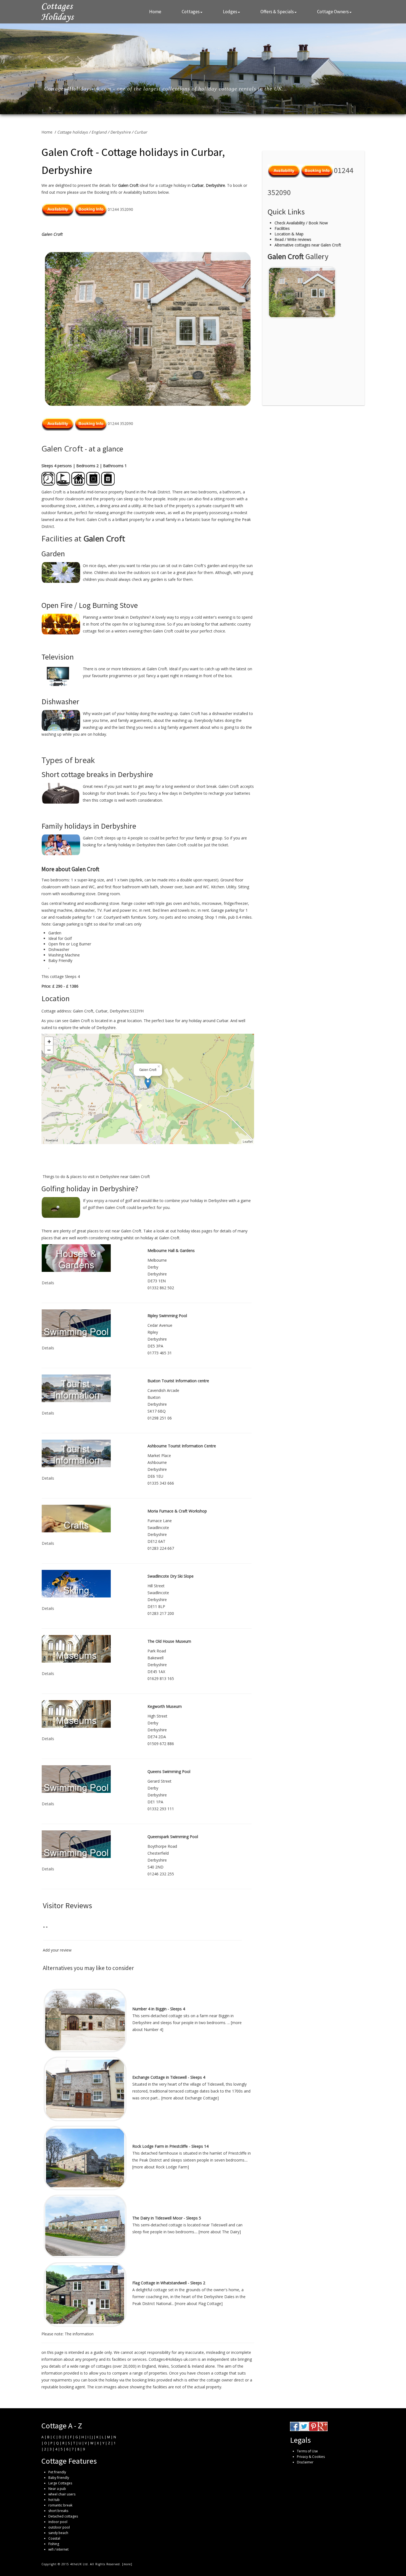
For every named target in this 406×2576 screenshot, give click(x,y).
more (127, 2564)
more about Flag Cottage (199, 2303)
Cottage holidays (72, 132)
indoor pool (58, 2522)
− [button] (49, 1050)
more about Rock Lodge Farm (160, 2167)
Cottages (191, 12)
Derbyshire (120, 132)
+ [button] (49, 1041)
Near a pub (57, 2489)
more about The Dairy (220, 2232)
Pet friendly (57, 2472)
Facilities (282, 228)
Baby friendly (59, 2478)
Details (48, 1283)
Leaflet (248, 1141)
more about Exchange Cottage (190, 2098)
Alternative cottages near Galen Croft (308, 245)
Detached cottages (63, 2516)
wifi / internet (58, 2549)
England (99, 132)
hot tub (54, 2500)
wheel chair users (62, 2494)
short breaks (58, 2511)
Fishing (54, 2544)
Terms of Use (307, 2451)
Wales (163, 2366)
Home (155, 12)
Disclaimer (305, 2462)
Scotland (179, 2366)
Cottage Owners (333, 12)
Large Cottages (60, 2483)
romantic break (60, 2505)
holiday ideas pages (195, 1231)
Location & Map (289, 234)
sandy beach (58, 2533)
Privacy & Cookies (311, 2457)
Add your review (57, 1950)
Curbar (141, 132)
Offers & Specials (277, 12)
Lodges (230, 12)
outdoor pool (59, 2527)
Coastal (54, 2538)
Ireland (198, 2366)
